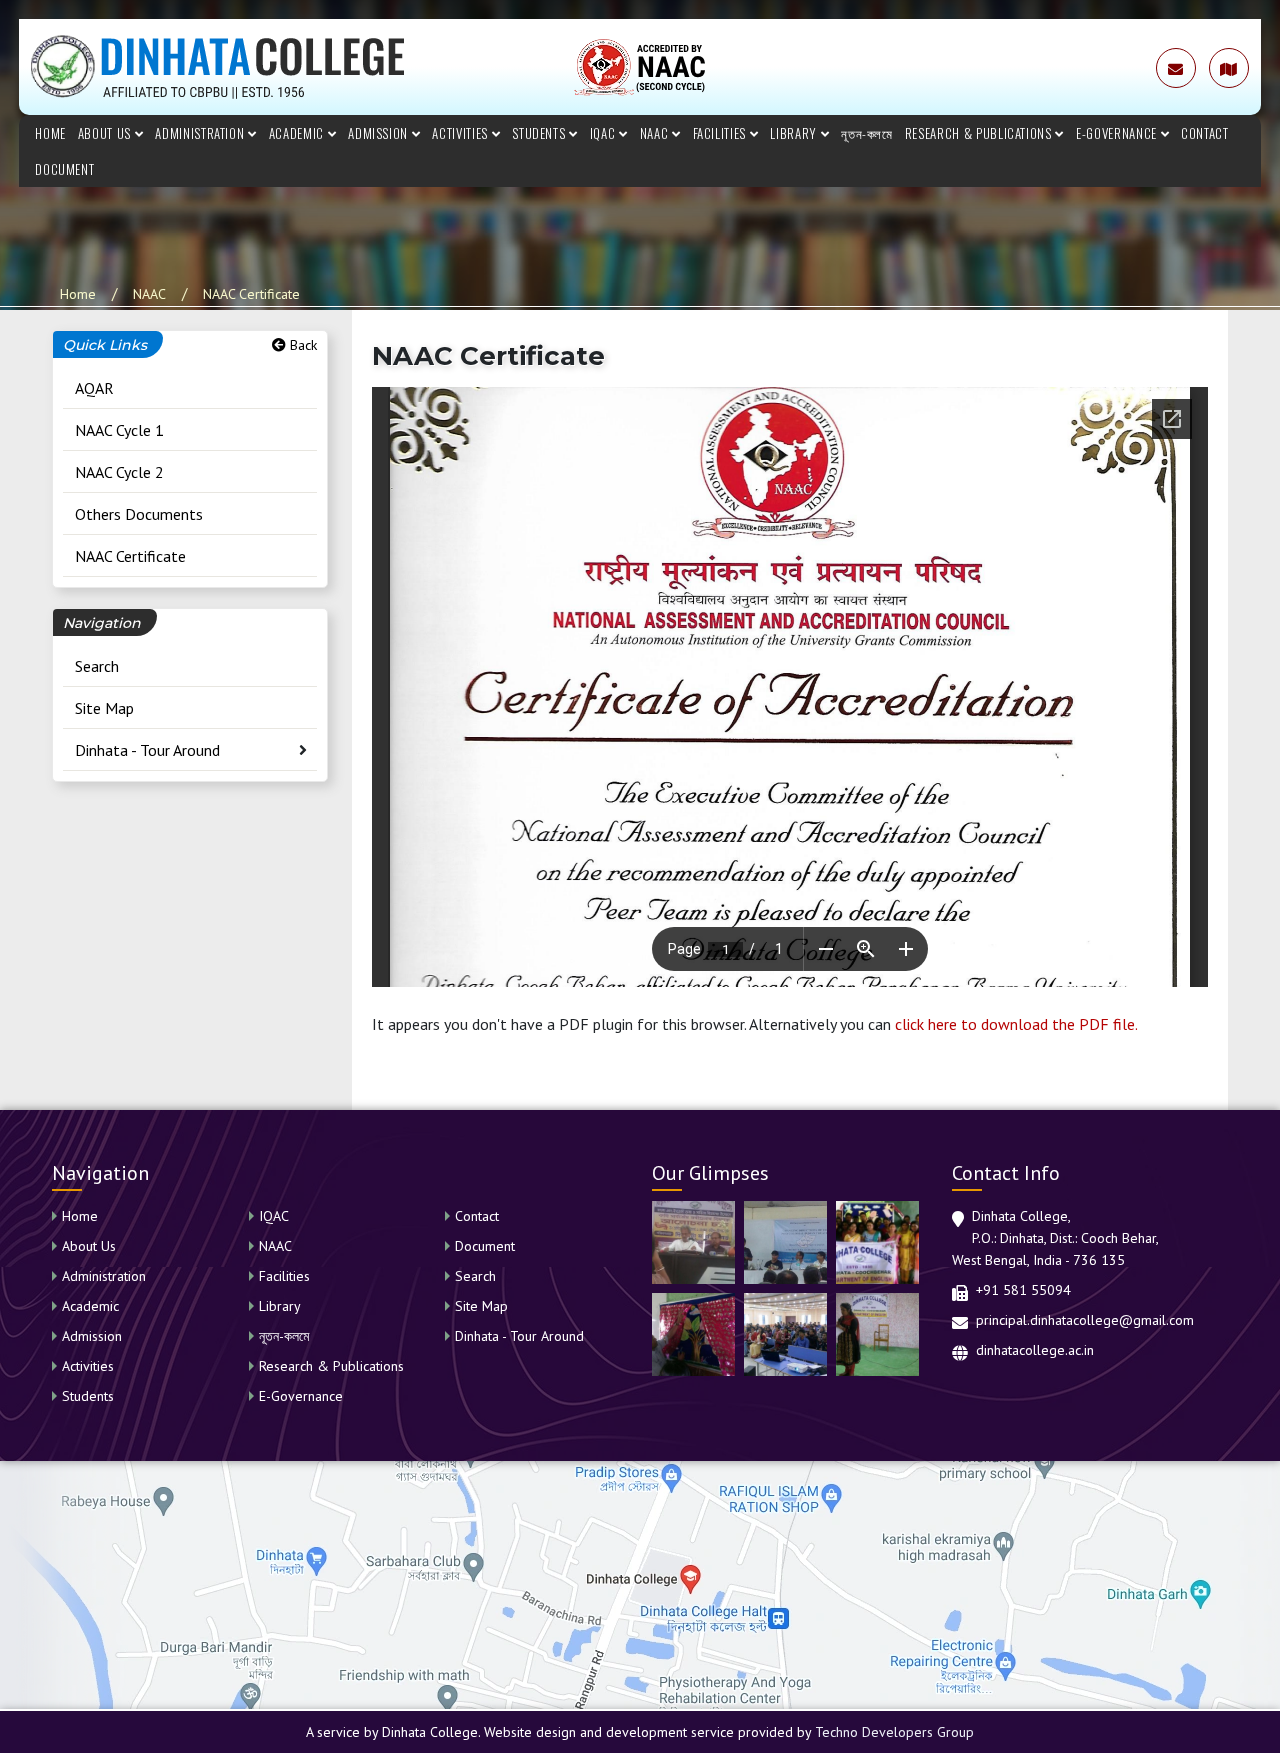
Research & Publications (980, 133)
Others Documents (139, 514)
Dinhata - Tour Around (147, 750)
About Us (106, 133)
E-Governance (1118, 133)
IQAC (604, 133)
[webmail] (1176, 68)
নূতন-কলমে (867, 133)
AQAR (94, 388)
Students (540, 133)
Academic (298, 133)
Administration (201, 133)
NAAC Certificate (251, 294)
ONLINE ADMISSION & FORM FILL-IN (1020, 68)
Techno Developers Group (894, 1732)
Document (64, 169)
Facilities (721, 133)
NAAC (656, 133)
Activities (461, 133)
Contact (1205, 133)
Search (97, 666)
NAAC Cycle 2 (119, 472)
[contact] (1229, 68)
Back (301, 345)
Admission (380, 133)
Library (795, 133)
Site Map (104, 708)
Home (50, 133)
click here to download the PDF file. (1016, 1024)
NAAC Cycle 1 (119, 430)
